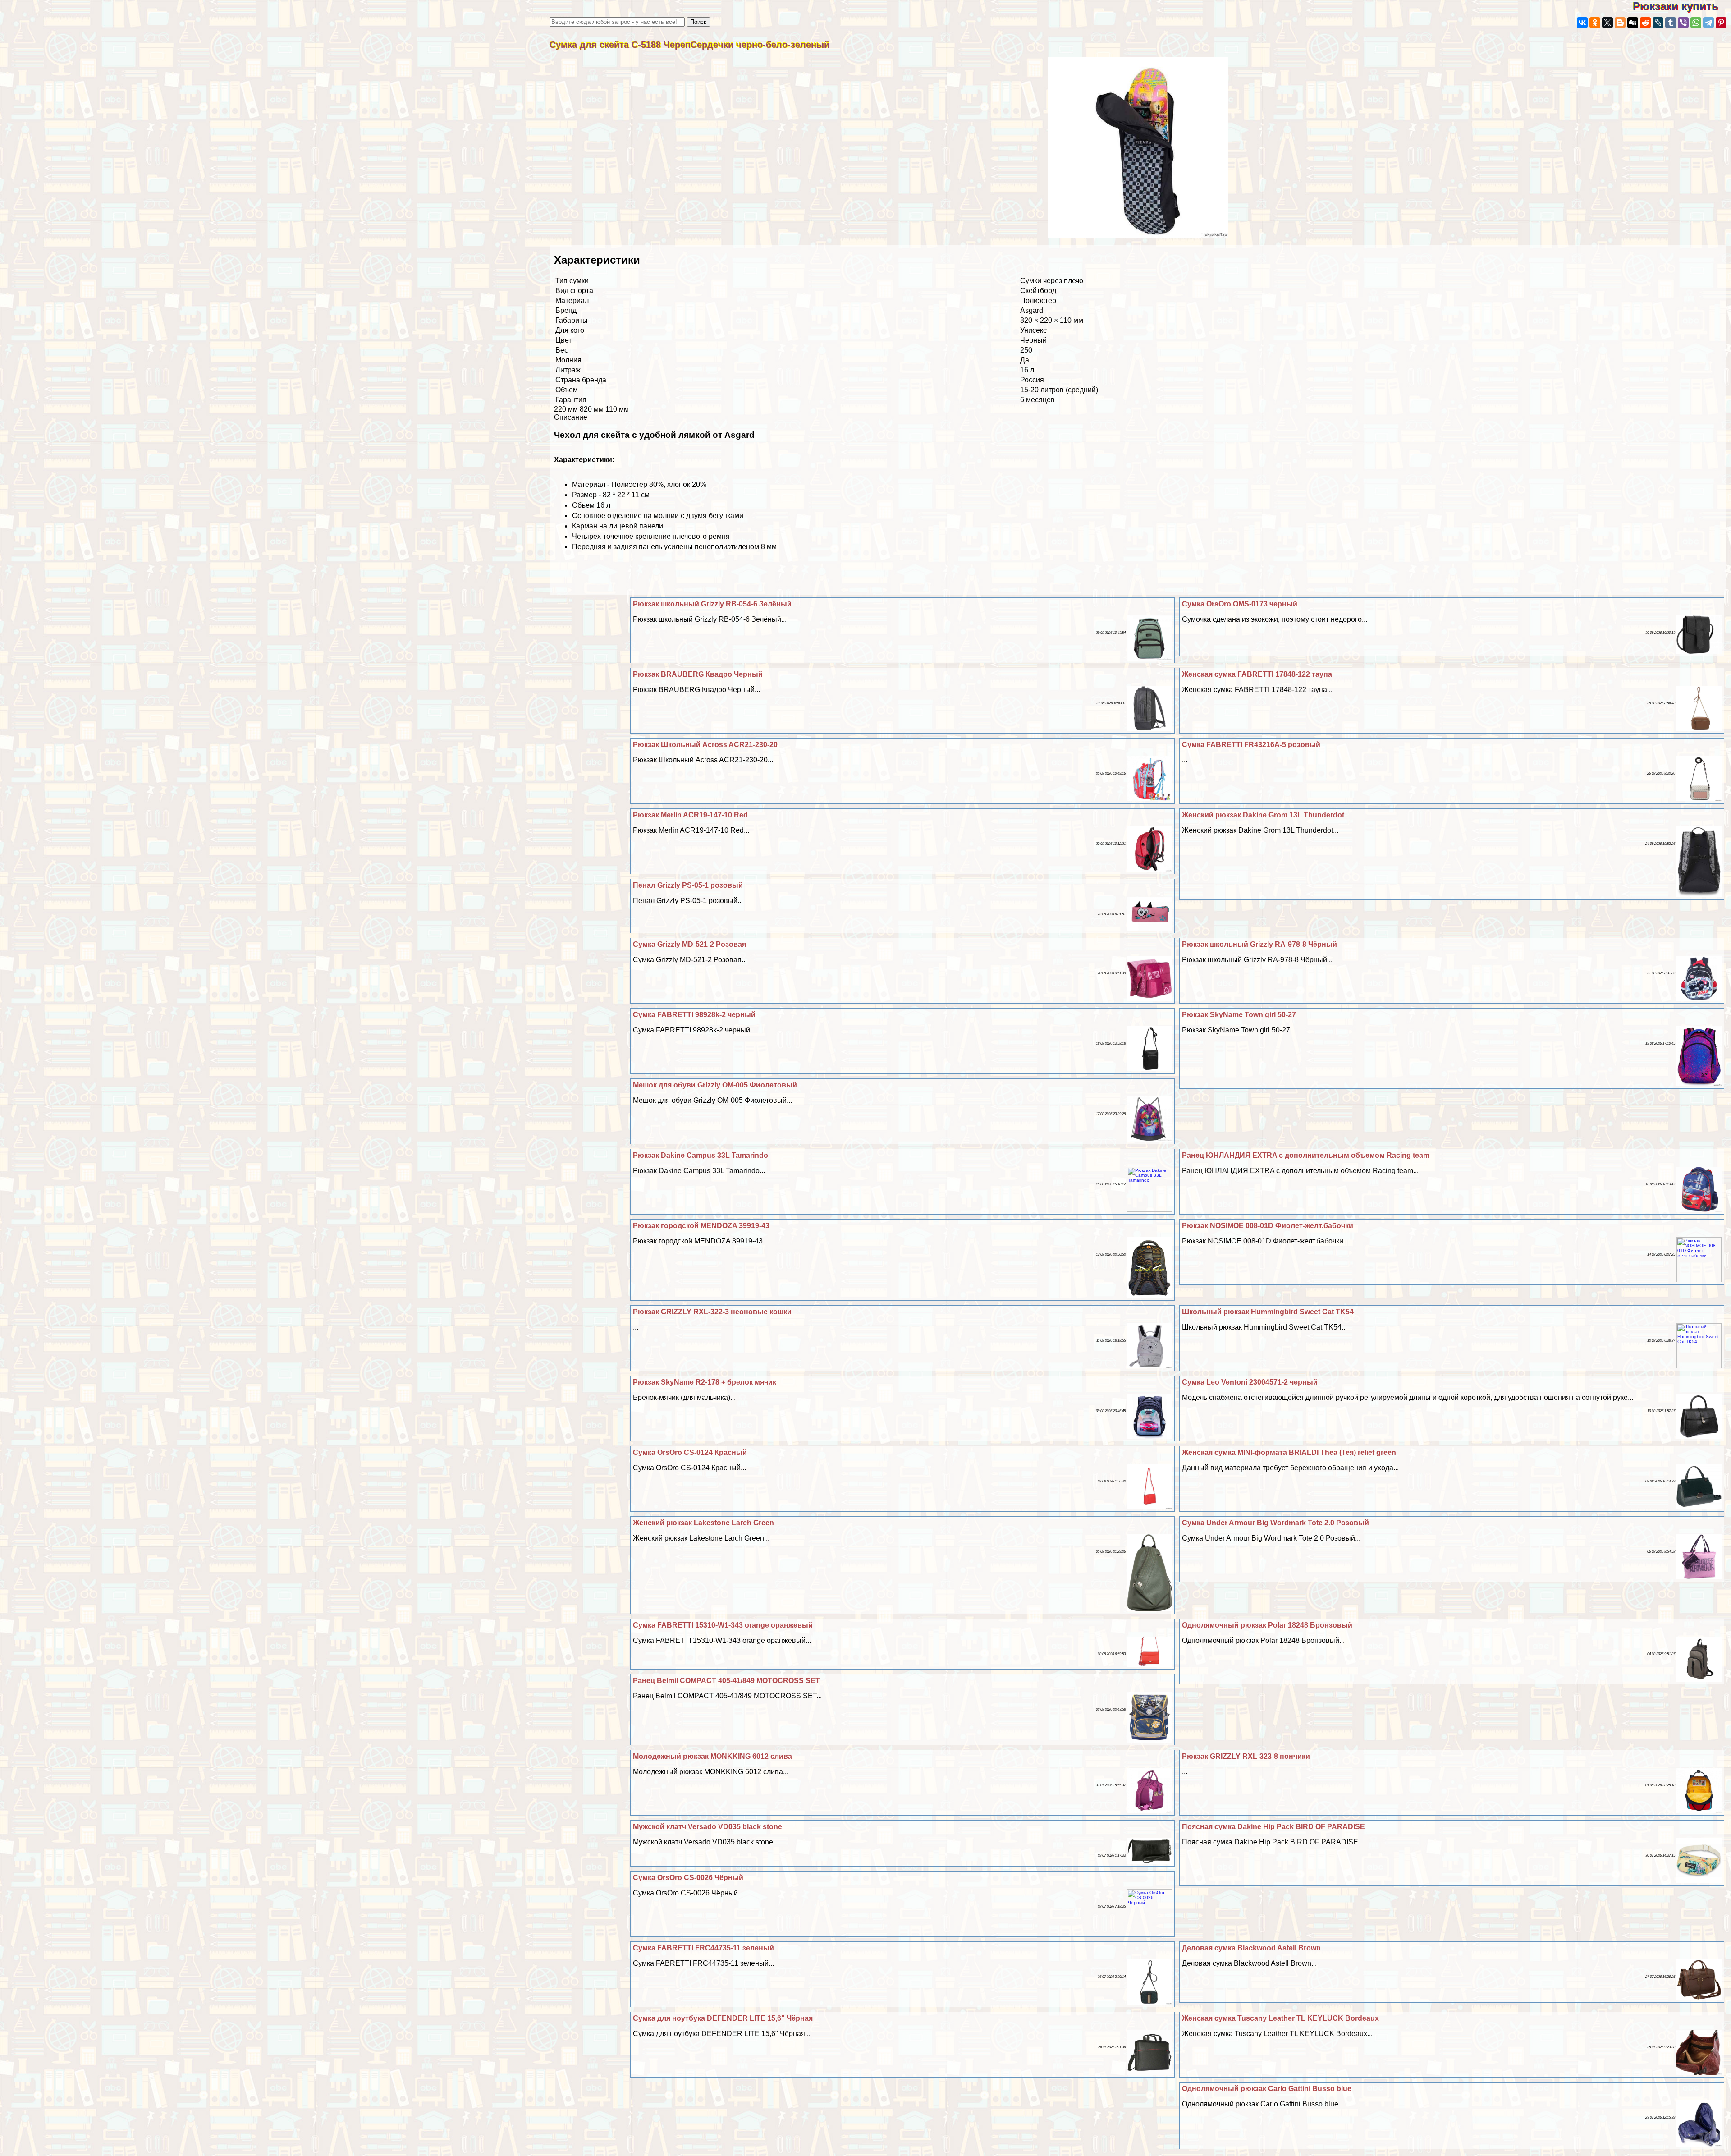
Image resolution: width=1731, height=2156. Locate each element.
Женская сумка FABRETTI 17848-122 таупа (1257, 674)
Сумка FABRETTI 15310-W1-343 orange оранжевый (723, 1625)
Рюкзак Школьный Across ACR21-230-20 (705, 745)
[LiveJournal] (1658, 23)
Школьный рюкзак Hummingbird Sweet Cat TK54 (1268, 1312)
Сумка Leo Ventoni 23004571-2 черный (1250, 1382)
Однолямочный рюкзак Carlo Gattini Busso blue (1267, 2089)
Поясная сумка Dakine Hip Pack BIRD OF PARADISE (1273, 1827)
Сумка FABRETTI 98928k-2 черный (694, 1015)
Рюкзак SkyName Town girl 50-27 (1239, 1015)
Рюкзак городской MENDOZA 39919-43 (701, 1226)
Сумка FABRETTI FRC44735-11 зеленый (703, 1948)
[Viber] (1683, 23)
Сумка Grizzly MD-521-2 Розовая (689, 944)
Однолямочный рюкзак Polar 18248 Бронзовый (1267, 1625)
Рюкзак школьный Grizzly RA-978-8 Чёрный (1259, 944)
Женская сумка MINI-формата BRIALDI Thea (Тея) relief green (1289, 1452)
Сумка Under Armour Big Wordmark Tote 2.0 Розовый (1275, 1523)
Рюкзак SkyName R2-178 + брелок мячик (705, 1382)
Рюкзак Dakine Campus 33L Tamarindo (701, 1155)
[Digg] (1633, 23)
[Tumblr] (1671, 23)
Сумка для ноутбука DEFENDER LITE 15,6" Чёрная (723, 2018)
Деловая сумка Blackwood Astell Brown (1251, 1948)
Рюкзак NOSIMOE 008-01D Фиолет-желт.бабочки (1268, 1226)
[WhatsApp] (1696, 23)
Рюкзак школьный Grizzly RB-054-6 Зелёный (712, 604)
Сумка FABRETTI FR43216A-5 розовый (1251, 745)
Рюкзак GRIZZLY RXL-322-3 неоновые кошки (712, 1312)
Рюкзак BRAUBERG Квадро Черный (698, 674)
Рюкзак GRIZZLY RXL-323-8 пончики (1246, 1756)
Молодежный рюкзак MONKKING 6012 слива (712, 1756)
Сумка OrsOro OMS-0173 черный (1240, 604)
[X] (1607, 23)
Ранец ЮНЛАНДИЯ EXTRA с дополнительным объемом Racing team (1306, 1155)
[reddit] (1645, 23)
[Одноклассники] (1595, 23)
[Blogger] (1620, 23)
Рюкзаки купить (1682, 6)
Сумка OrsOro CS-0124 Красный (690, 1452)
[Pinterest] (1721, 23)
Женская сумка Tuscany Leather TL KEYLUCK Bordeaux (1280, 2018)
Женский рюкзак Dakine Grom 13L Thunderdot (1263, 815)
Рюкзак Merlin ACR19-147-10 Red (690, 815)
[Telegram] (1708, 23)
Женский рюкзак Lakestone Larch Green (703, 1523)
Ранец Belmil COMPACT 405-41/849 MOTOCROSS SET (726, 1681)
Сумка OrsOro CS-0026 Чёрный (688, 1878)
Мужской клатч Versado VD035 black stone (708, 1827)
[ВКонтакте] (1582, 23)
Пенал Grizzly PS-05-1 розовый (688, 885)
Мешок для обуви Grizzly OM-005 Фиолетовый (715, 1085)
